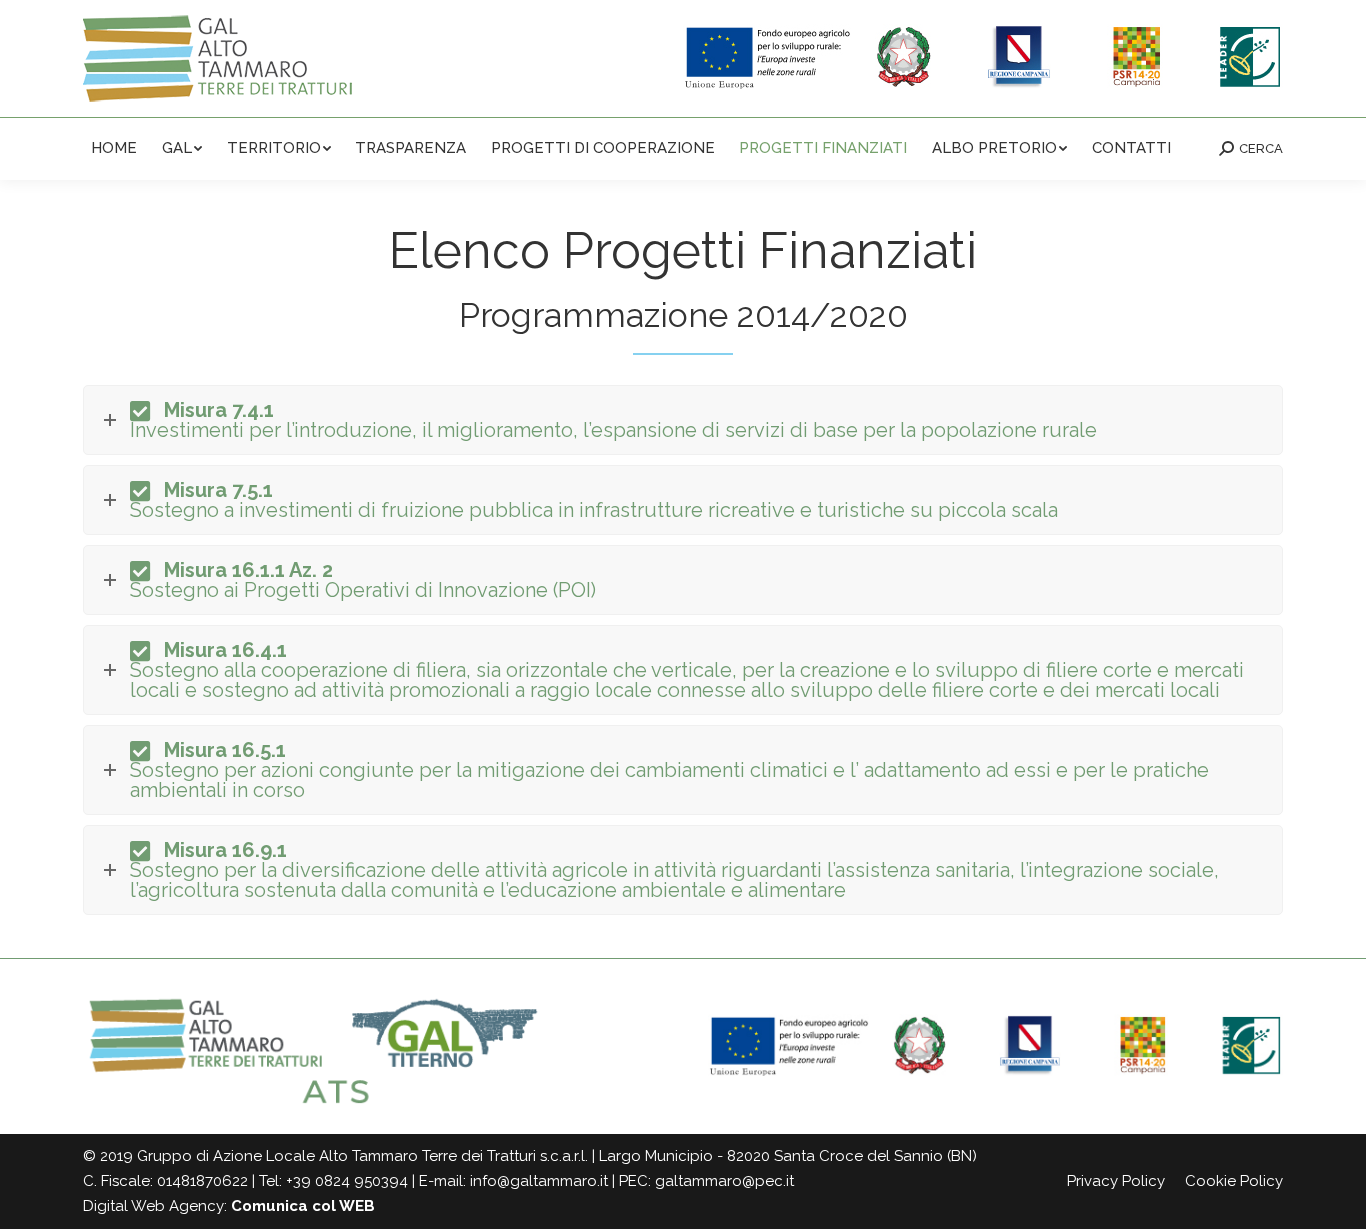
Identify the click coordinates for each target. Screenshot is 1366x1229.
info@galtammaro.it (539, 1181)
